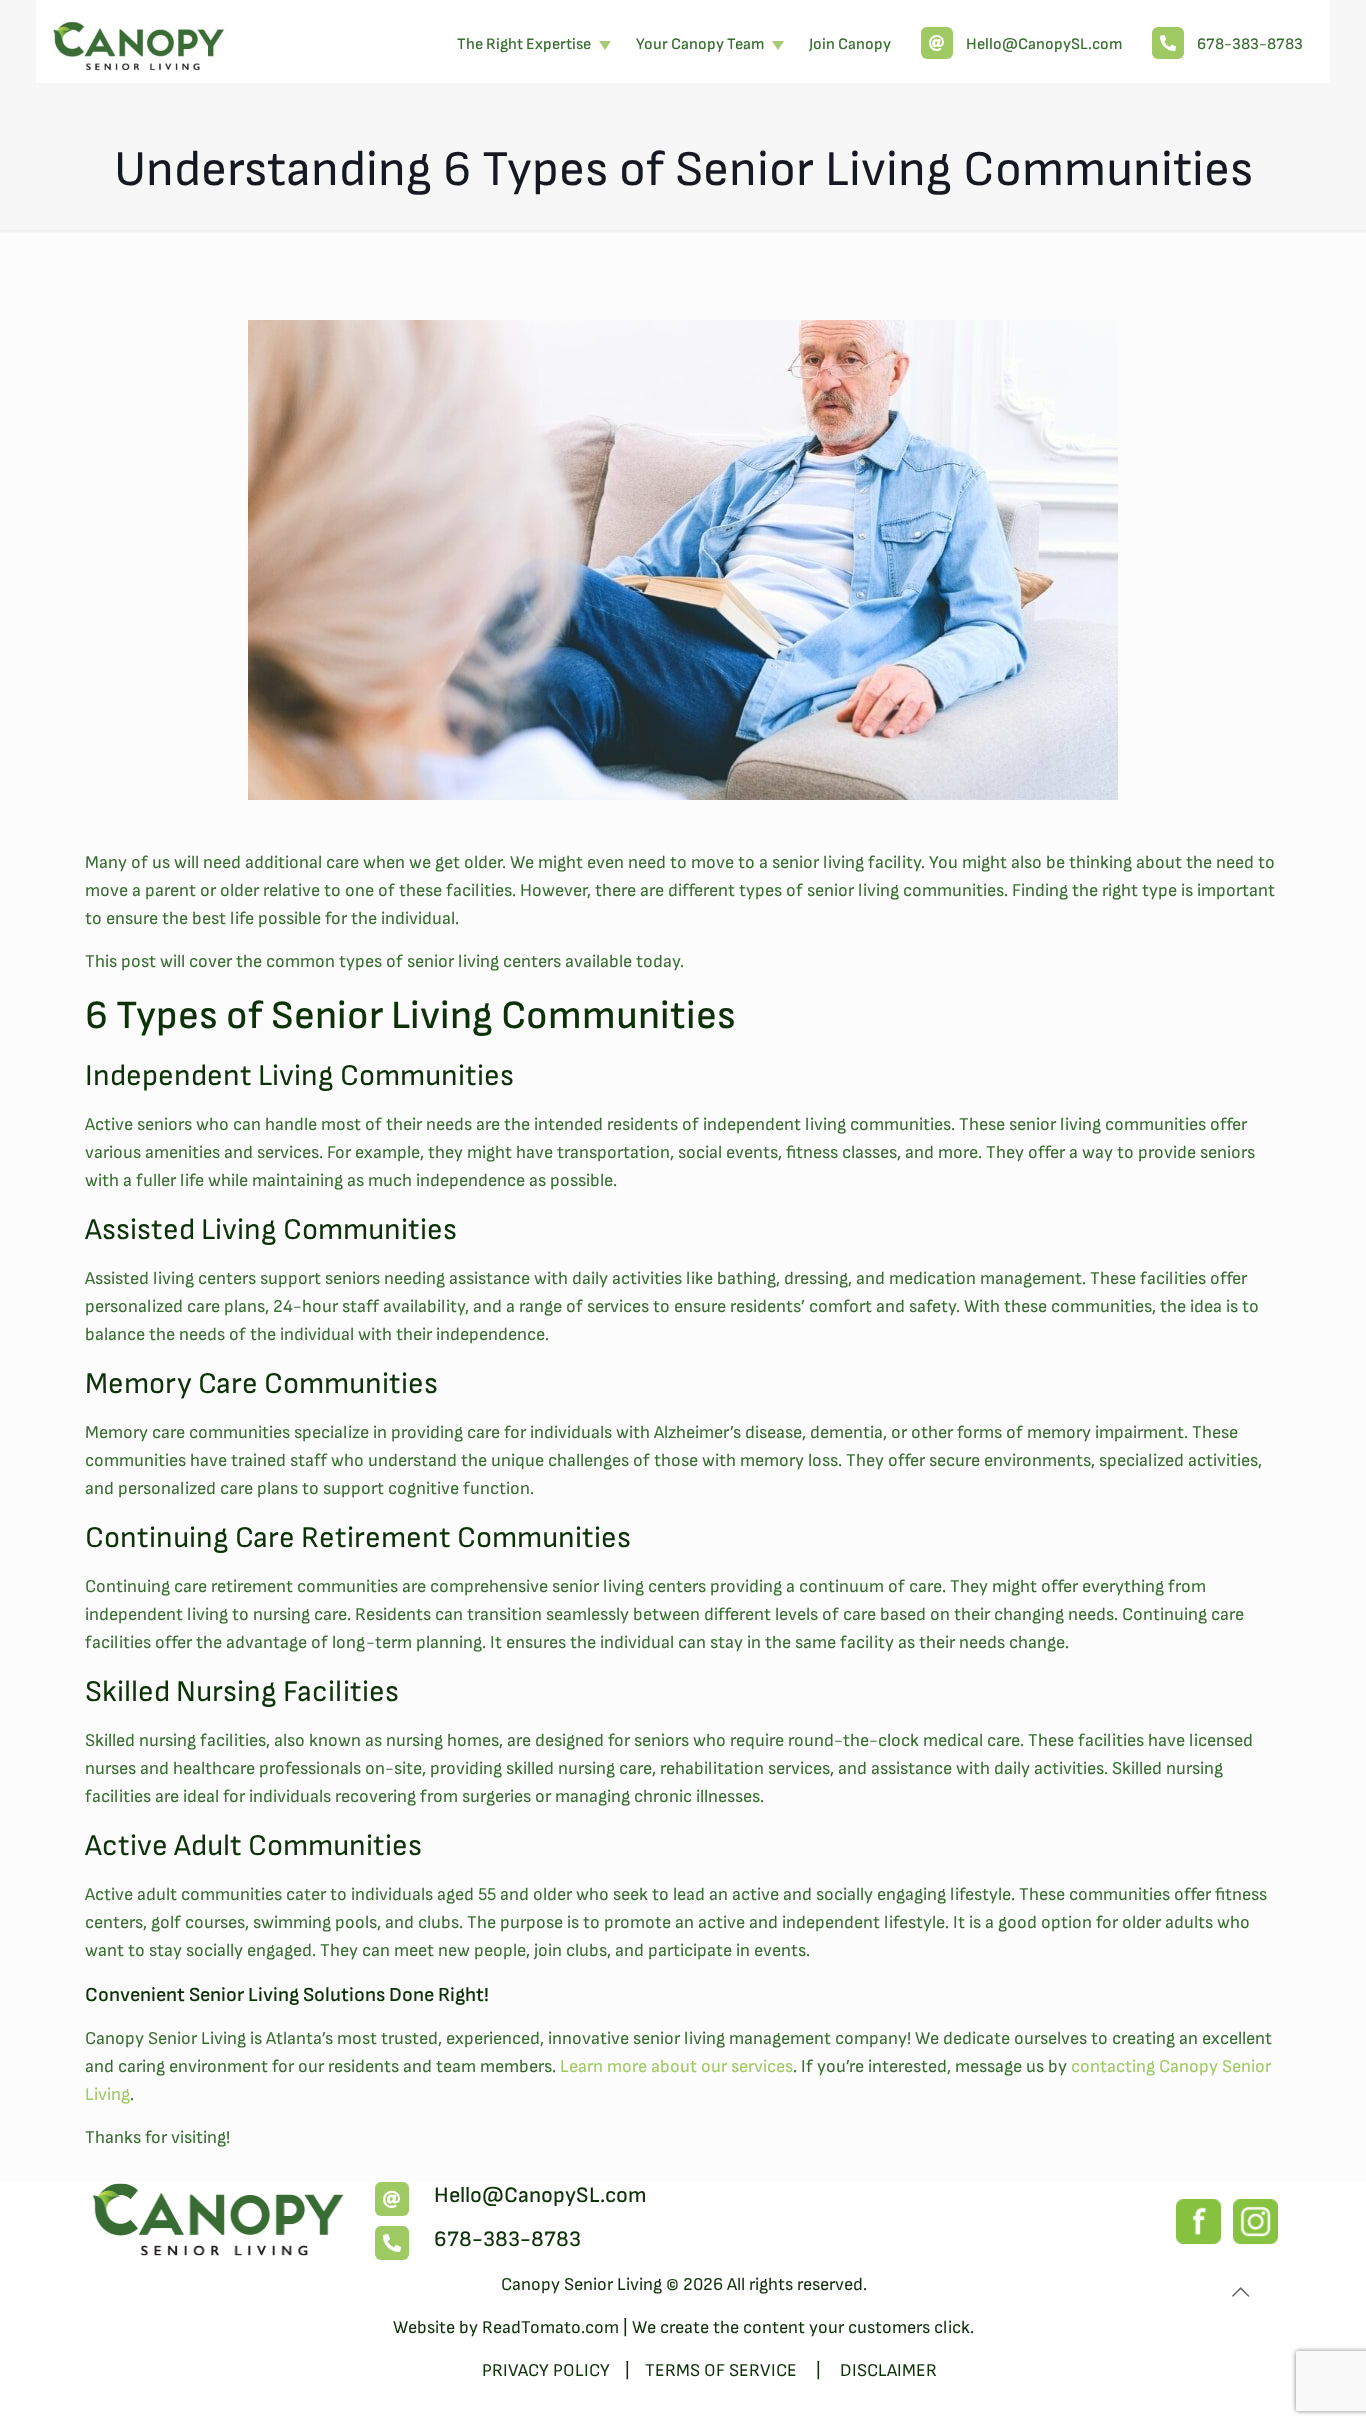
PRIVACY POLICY (546, 2370)
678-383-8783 (507, 2239)
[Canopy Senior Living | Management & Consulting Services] (140, 40)
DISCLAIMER (888, 2370)
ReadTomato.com (550, 2327)
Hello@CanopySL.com (540, 2195)
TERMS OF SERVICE (723, 2370)
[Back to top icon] (1240, 2293)
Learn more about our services (676, 2066)
